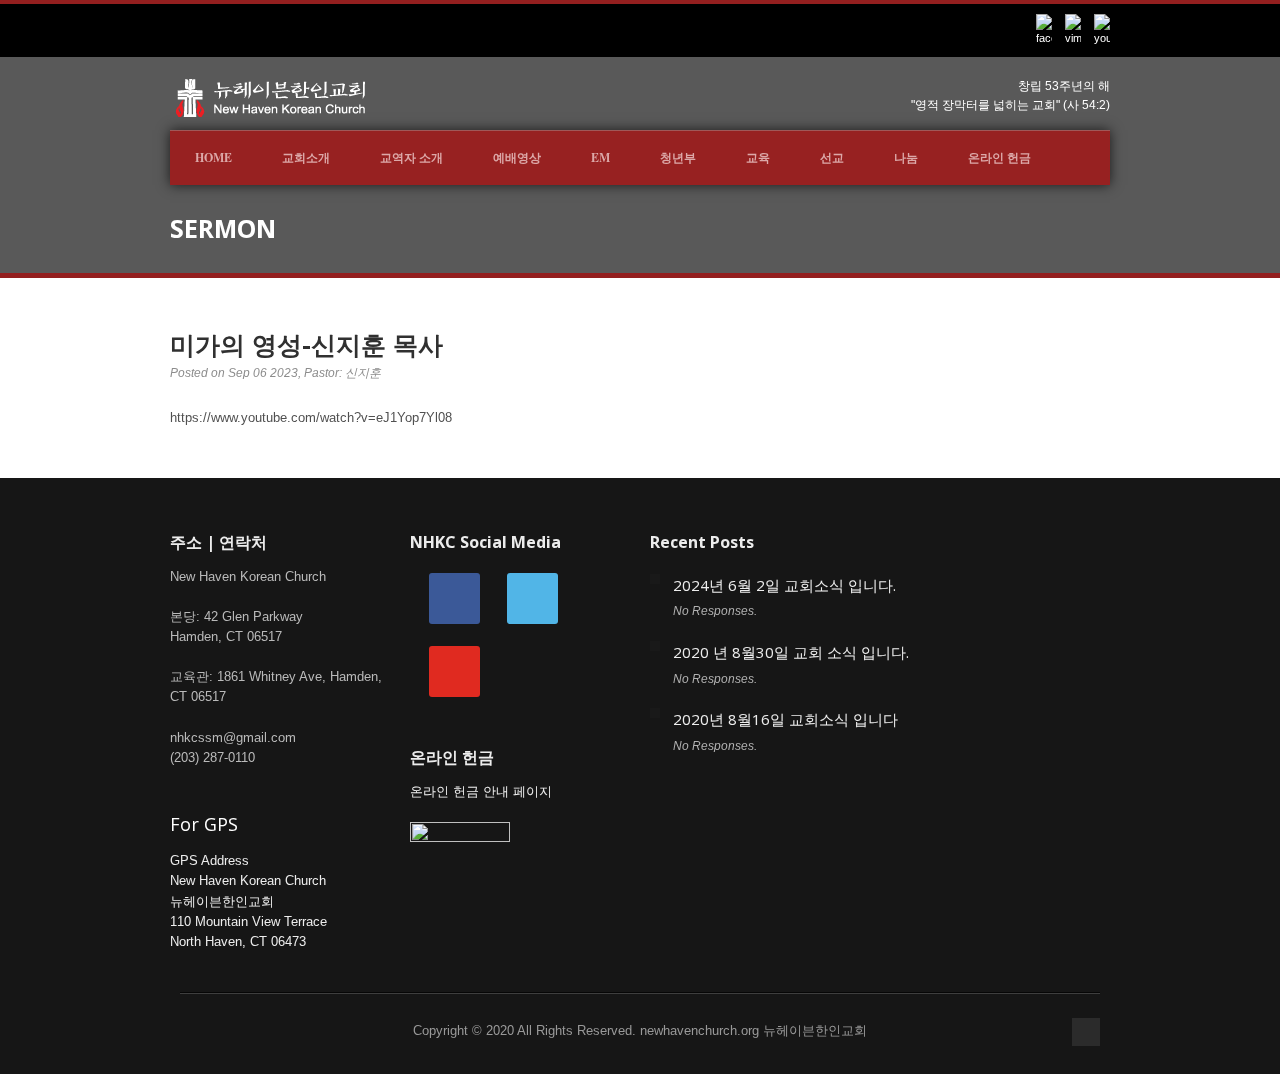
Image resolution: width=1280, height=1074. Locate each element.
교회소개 (306, 157)
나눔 (906, 157)
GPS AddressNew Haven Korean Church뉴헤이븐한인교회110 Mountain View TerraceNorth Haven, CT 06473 (248, 901)
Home (213, 157)
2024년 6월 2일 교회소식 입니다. (784, 585)
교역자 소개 (411, 157)
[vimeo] (532, 597)
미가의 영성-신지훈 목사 (306, 344)
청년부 (678, 157)
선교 (832, 157)
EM (600, 157)
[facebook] (454, 597)
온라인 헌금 (999, 157)
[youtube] (454, 670)
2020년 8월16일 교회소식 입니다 (785, 719)
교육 (758, 157)
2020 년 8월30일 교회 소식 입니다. (791, 652)
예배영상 (517, 157)
